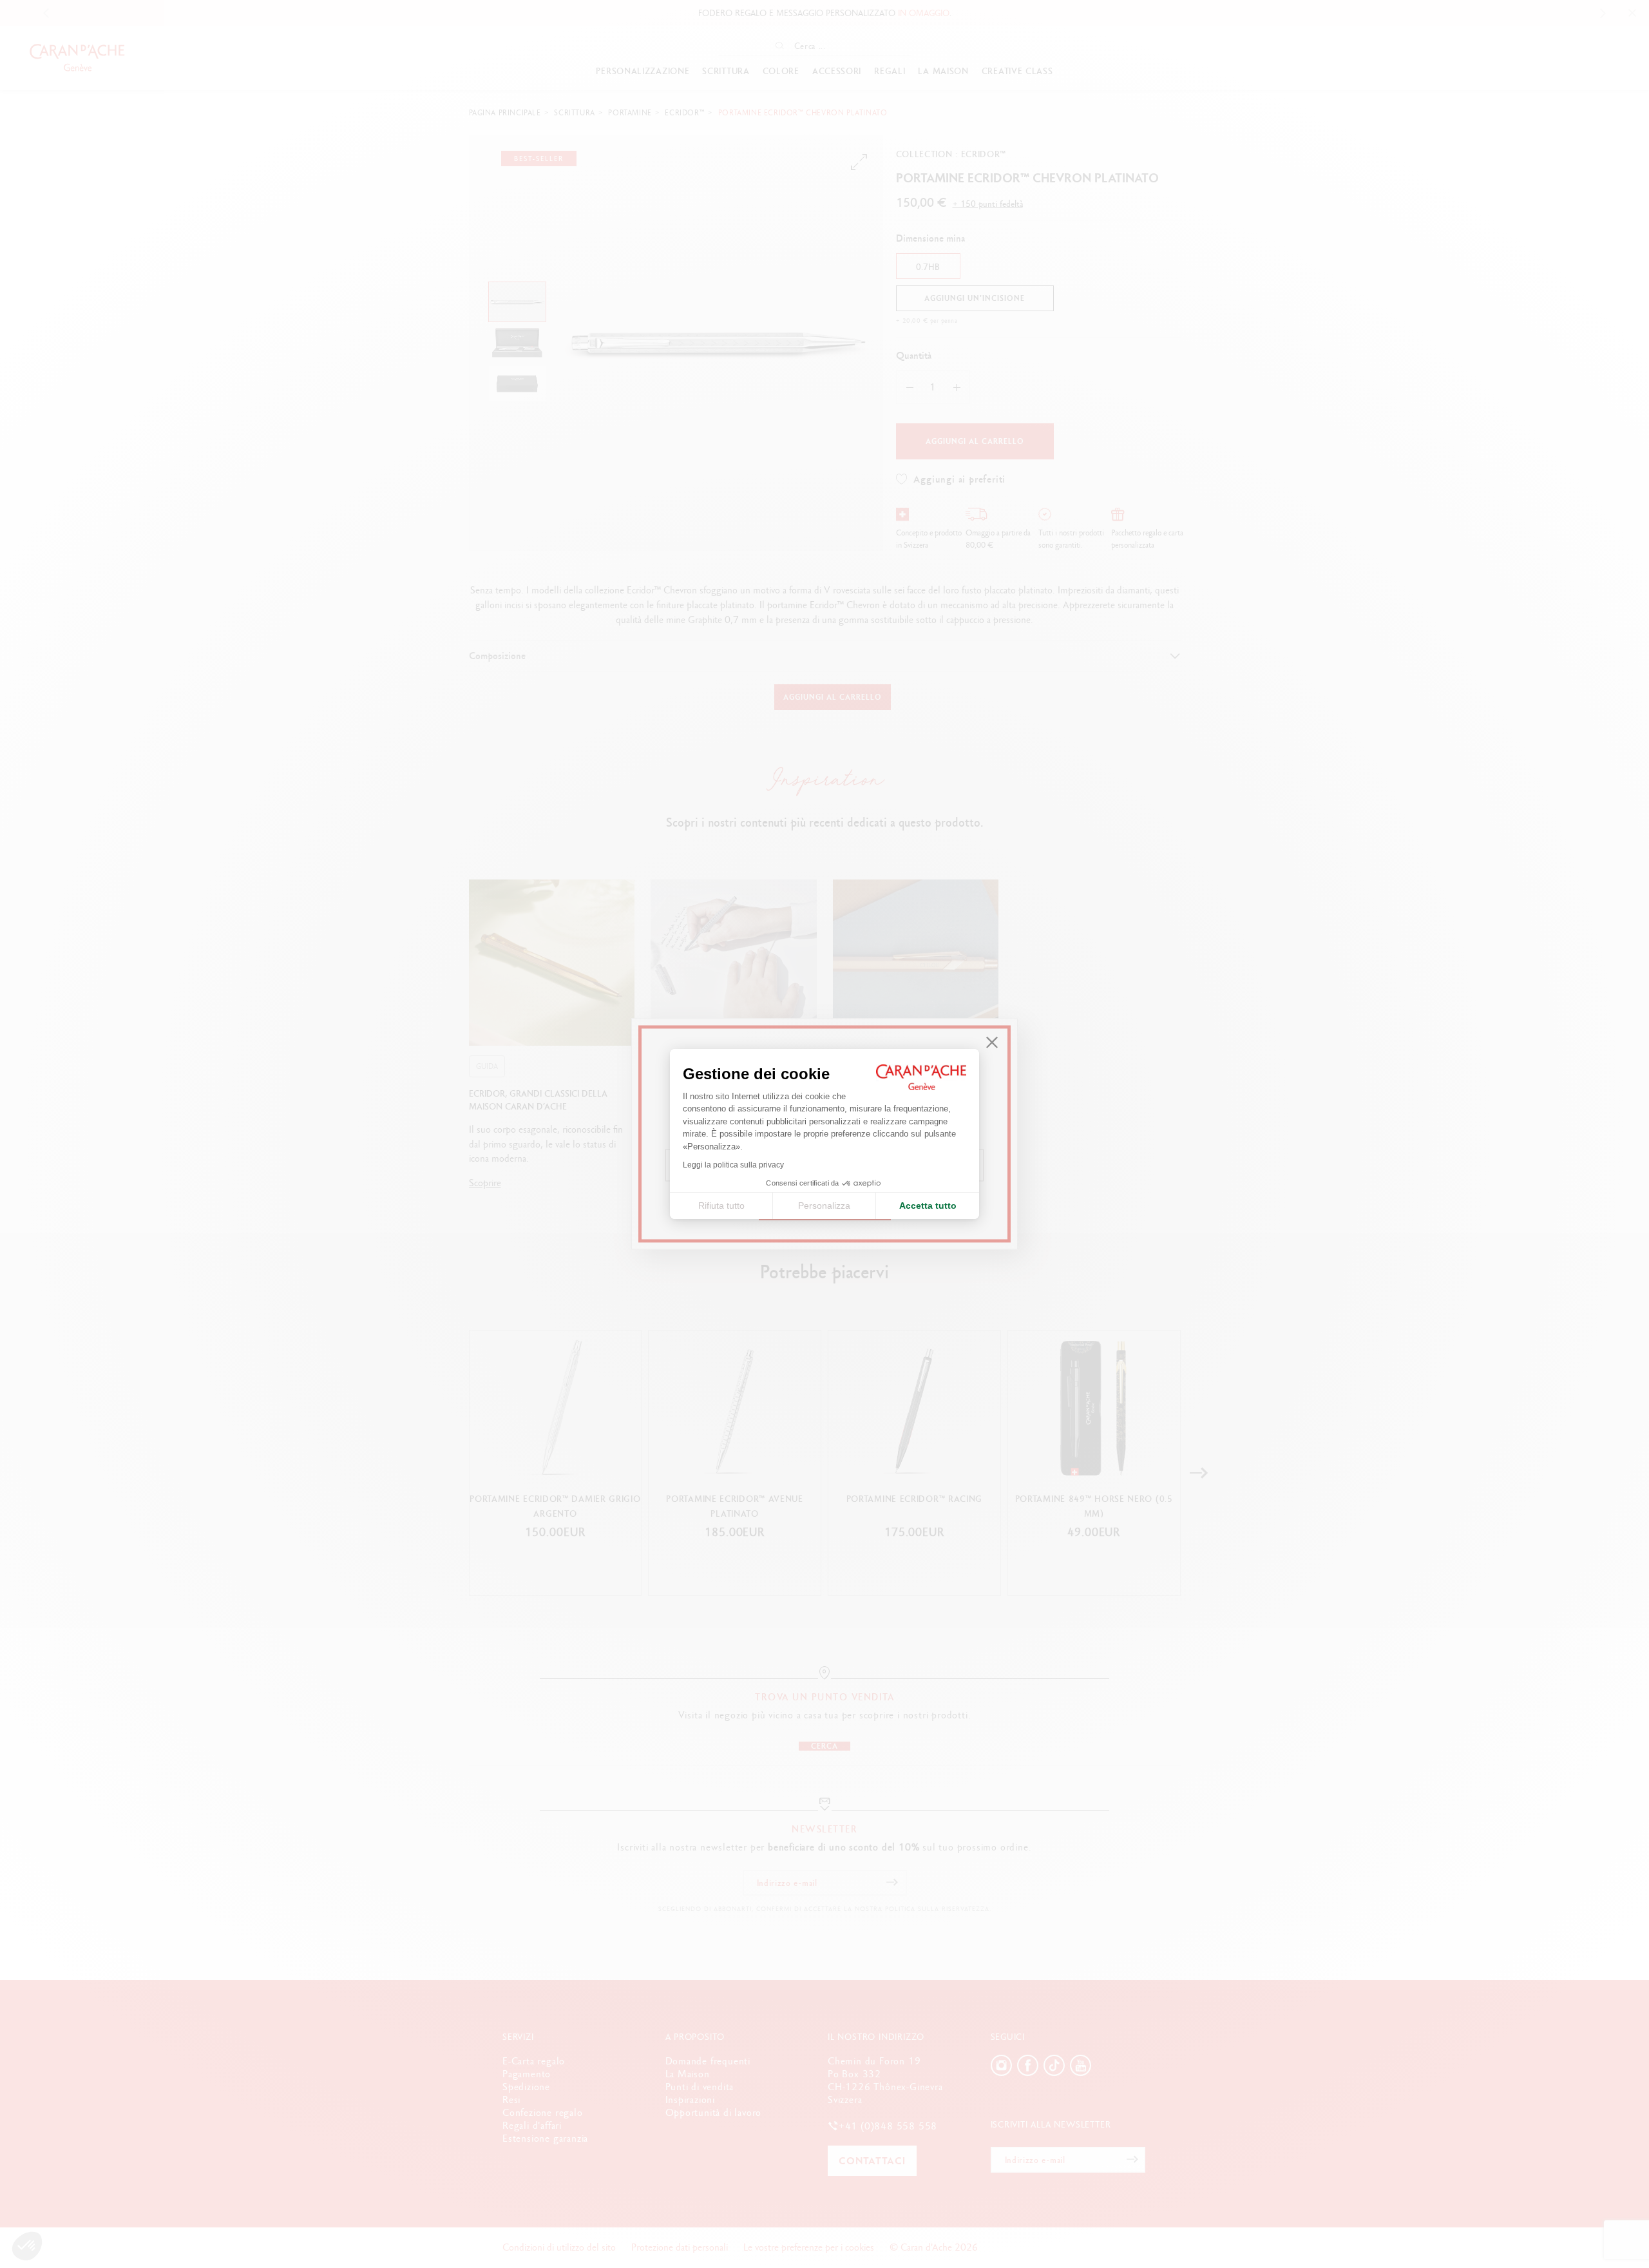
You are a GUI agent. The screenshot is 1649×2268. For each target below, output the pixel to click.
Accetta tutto (928, 1206)
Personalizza (824, 1206)
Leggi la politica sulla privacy (733, 1165)
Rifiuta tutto (721, 1206)
